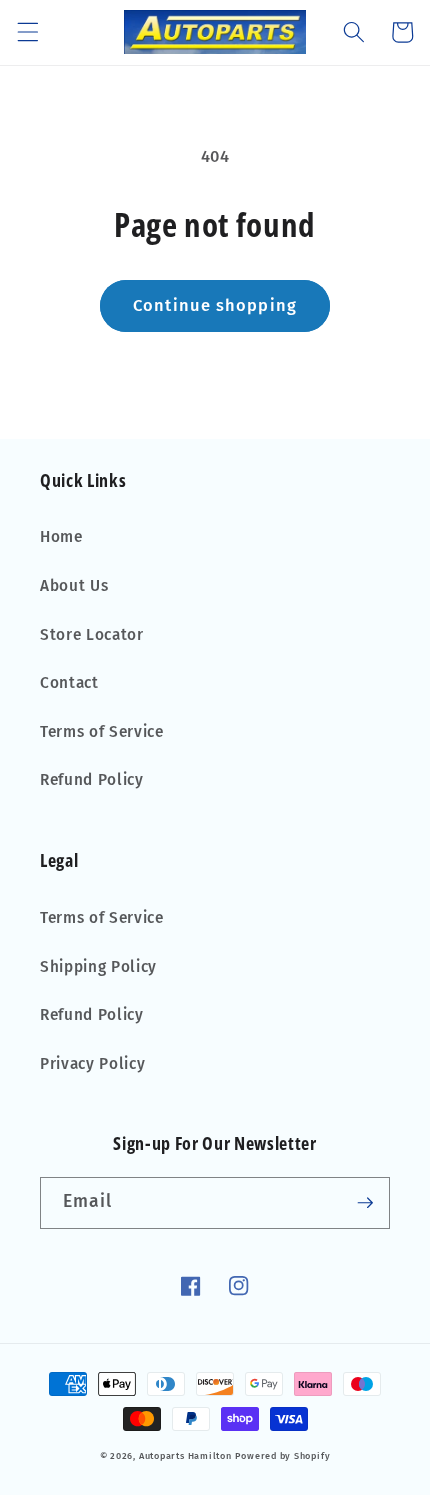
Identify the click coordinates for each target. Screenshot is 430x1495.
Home (61, 537)
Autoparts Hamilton (185, 1455)
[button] (27, 32)
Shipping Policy (98, 967)
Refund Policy (92, 780)
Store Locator (92, 635)
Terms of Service (102, 732)
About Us (74, 586)
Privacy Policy (92, 1064)
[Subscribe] (365, 1203)
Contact (69, 683)
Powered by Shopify (282, 1455)
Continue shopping (215, 305)
